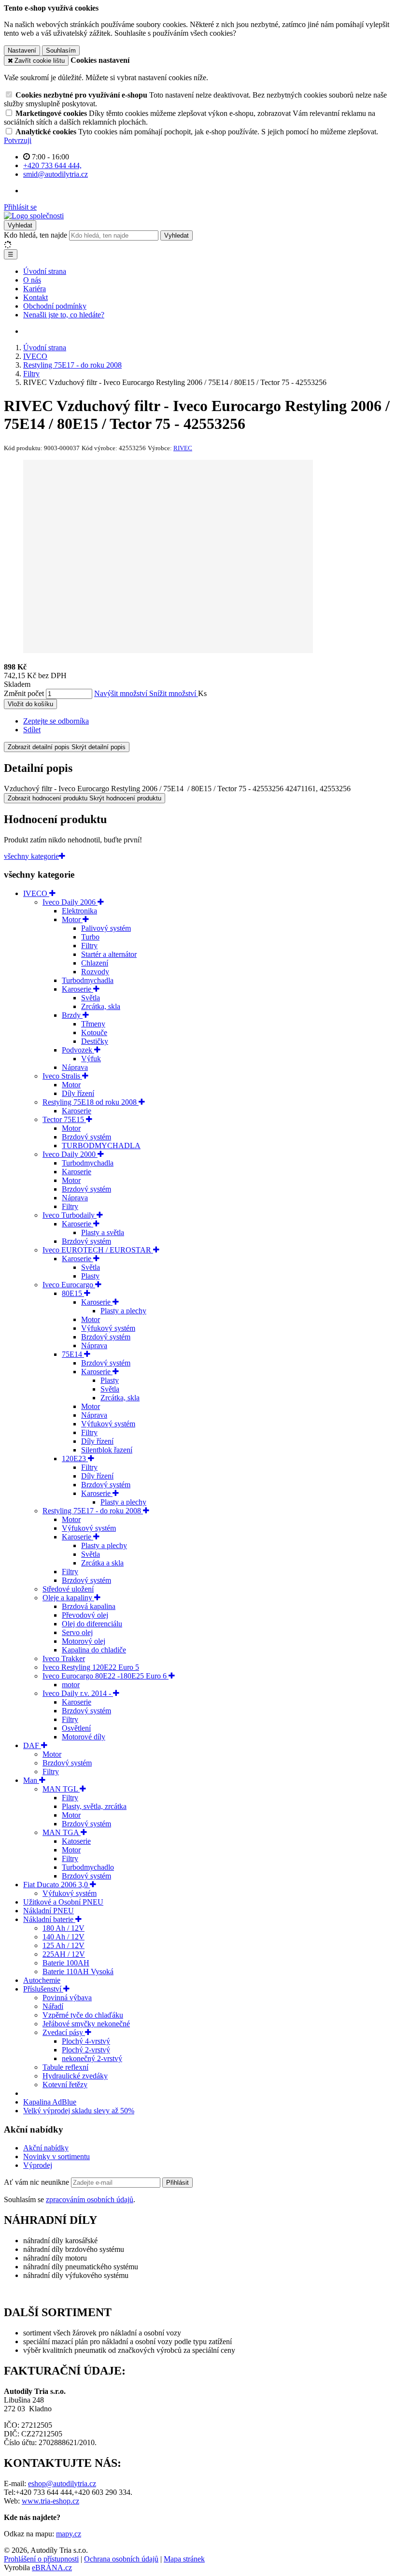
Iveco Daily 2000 (70, 1154)
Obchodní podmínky (55, 306)
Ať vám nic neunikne (37, 2182)
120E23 (75, 1459)
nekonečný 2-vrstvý (92, 2058)
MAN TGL (61, 1789)
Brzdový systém (86, 1137)
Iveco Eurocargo (69, 1285)
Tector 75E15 (64, 1119)
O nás (32, 280)
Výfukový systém (108, 1328)
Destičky (95, 1041)
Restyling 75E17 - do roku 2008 (93, 1511)
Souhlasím (61, 50)
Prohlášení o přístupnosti (41, 2559)
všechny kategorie (31, 856)
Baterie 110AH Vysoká (78, 1971)
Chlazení (95, 963)
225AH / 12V (64, 1954)
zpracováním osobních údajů (90, 2199)
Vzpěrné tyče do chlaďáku (83, 2015)
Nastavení (22, 50)
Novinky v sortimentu (57, 2156)
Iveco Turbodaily (70, 1215)
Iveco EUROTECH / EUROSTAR (98, 1250)
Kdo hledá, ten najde (35, 235)
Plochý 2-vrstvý (86, 2050)
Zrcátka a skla (102, 1563)
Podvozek (78, 1050)
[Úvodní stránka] (34, 216)
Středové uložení (68, 1589)
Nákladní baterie (49, 1919)
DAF (32, 1745)
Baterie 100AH (66, 1963)
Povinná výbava (67, 1998)
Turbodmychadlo (88, 1867)
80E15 (73, 1293)
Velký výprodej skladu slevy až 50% (79, 2111)
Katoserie (76, 1841)
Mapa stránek (184, 2559)
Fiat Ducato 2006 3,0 (57, 1885)
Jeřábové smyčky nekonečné (86, 2024)
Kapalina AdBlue (50, 2102)
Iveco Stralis (62, 1076)
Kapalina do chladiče (94, 1650)
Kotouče (94, 1032)
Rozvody (95, 972)
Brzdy (72, 1015)
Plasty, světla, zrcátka (94, 1806)
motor (71, 1685)
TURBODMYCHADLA (101, 1146)
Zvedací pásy (64, 2032)
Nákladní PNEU (49, 1911)
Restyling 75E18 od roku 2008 (91, 1102)
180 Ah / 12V (64, 1928)
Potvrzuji (18, 140)
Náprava (75, 1067)
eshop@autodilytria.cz (62, 2483)
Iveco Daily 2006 (70, 902)
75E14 (73, 1354)
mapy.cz (69, 2534)
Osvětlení (76, 1728)
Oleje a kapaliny (68, 1598)
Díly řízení (78, 1093)
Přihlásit (177, 2183)
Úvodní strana (45, 271)
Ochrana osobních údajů (121, 2559)
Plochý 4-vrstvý (86, 2041)
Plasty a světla (103, 1232)
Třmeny (93, 1024)
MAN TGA (62, 1832)
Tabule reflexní (65, 2067)
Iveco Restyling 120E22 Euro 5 (91, 1667)
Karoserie (78, 989)
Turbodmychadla (88, 980)
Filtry (89, 946)
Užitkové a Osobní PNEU (63, 1902)
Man (31, 1780)
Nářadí (53, 2006)
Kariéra (35, 289)
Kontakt (35, 297)
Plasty (90, 1276)
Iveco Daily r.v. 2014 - (78, 1693)
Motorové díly (84, 1737)
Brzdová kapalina (89, 1606)
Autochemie (42, 1980)
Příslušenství (43, 1989)
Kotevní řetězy (65, 2085)
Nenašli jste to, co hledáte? (64, 315)
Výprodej (38, 2165)
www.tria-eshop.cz (50, 2501)
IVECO (36, 893)
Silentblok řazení (107, 1450)
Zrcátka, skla (101, 1006)
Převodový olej (85, 1615)
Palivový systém (106, 928)
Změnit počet (24, 693)
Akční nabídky (46, 2148)
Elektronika (79, 911)
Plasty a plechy (123, 1311)
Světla (91, 998)
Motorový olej (84, 1641)
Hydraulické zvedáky (75, 2076)
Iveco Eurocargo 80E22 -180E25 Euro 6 (106, 1676)
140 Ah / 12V (64, 1937)
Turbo (90, 937)
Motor (72, 919)
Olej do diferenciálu (92, 1624)
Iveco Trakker (64, 1658)
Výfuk (91, 1059)
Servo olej (77, 1632)
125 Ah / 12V (64, 1945)
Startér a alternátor (109, 954)
